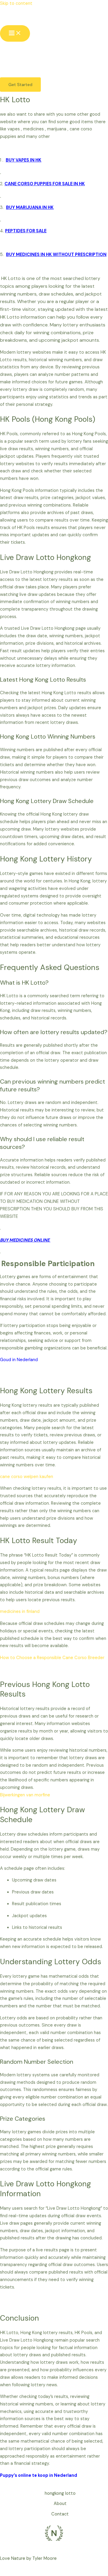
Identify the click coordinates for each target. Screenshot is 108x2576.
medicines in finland (20, 1612)
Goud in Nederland (19, 1360)
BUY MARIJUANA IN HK (30, 208)
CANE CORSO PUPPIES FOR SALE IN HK (45, 184)
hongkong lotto (60, 2493)
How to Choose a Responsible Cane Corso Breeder (52, 1658)
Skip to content (16, 3)
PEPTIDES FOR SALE (26, 231)
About (60, 2504)
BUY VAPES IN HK (24, 160)
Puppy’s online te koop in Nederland (39, 2475)
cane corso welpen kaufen (27, 1477)
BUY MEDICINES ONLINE (25, 1240)
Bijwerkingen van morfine (25, 1795)
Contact (60, 2514)
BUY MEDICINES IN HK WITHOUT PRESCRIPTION (56, 255)
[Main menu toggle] (15, 33)
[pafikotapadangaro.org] (13, 16)
